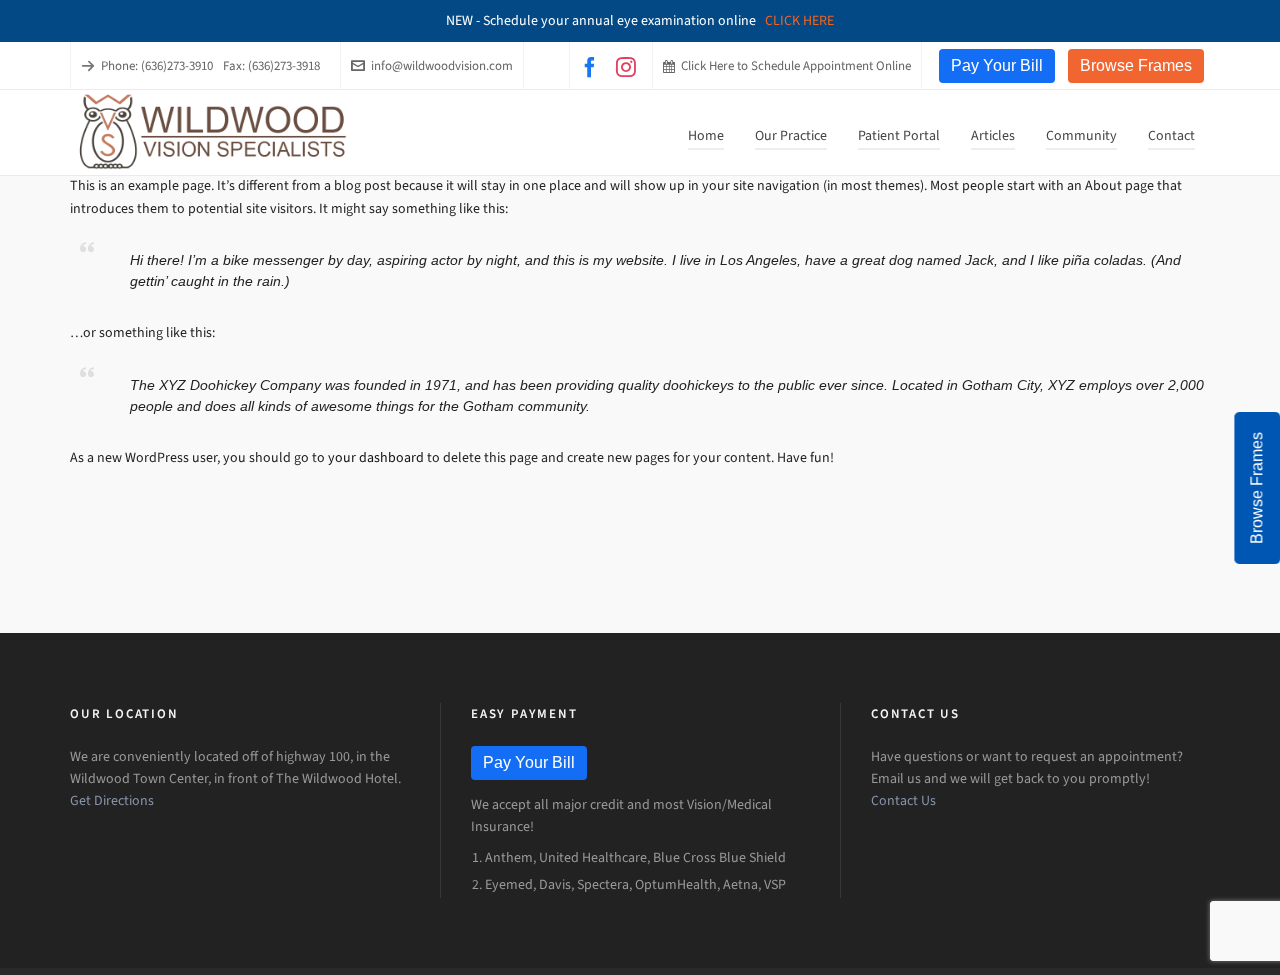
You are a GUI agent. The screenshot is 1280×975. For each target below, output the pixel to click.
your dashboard (376, 457)
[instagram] (629, 67)
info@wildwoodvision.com (442, 65)
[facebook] (593, 67)
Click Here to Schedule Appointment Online (796, 65)
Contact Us (903, 800)
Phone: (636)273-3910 (157, 65)
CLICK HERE (799, 20)
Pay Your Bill (997, 65)
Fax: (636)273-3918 (271, 65)
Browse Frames (1136, 65)
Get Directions (112, 800)
